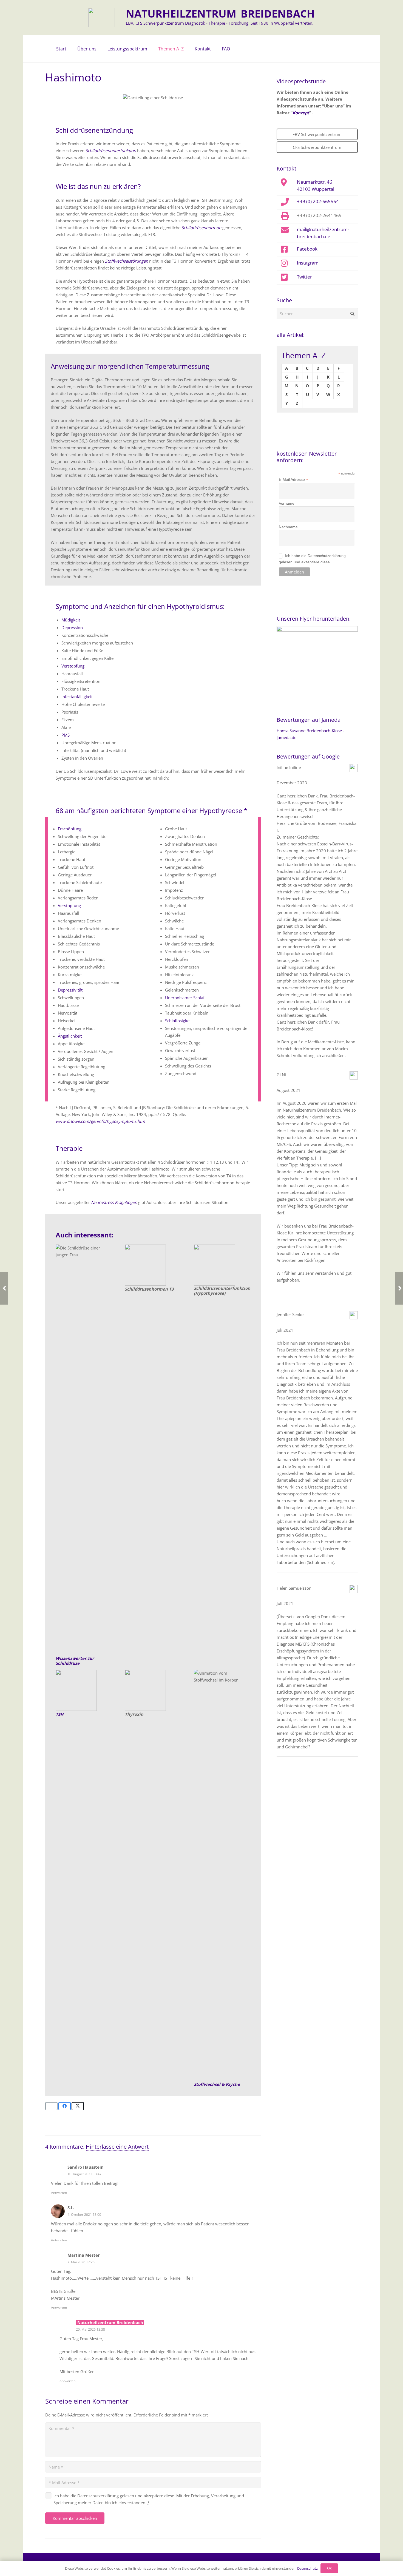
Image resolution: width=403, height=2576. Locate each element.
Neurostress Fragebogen (114, 1202)
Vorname (287, 503)
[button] (99, 49)
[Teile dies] (65, 2106)
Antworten (59, 2193)
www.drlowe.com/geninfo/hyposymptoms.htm (100, 1121)
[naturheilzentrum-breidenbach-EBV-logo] (102, 18)
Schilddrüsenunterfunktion (111, 150)
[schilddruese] (84, 1450)
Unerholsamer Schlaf (185, 998)
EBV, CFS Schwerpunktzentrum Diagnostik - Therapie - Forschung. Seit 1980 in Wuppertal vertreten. (220, 23)
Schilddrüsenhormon (201, 228)
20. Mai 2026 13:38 (90, 2329)
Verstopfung (73, 666)
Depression (72, 627)
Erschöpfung (70, 829)
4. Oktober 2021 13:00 (84, 2215)
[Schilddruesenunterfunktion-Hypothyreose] (153, 1265)
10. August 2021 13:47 (84, 2174)
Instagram (308, 263)
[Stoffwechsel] (222, 1875)
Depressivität (70, 990)
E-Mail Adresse (293, 480)
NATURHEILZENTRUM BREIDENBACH (220, 13)
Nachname (288, 527)
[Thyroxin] (153, 1690)
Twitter (304, 277)
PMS (66, 735)
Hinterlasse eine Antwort (117, 2147)
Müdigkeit (71, 620)
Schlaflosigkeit (178, 1021)
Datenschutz (307, 2568)
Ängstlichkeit (70, 1036)
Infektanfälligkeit (77, 697)
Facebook (307, 249)
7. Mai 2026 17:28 (81, 2262)
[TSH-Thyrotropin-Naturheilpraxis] (84, 1690)
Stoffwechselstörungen (127, 261)
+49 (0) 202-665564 (318, 201)
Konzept (301, 113)
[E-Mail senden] (51, 2106)
